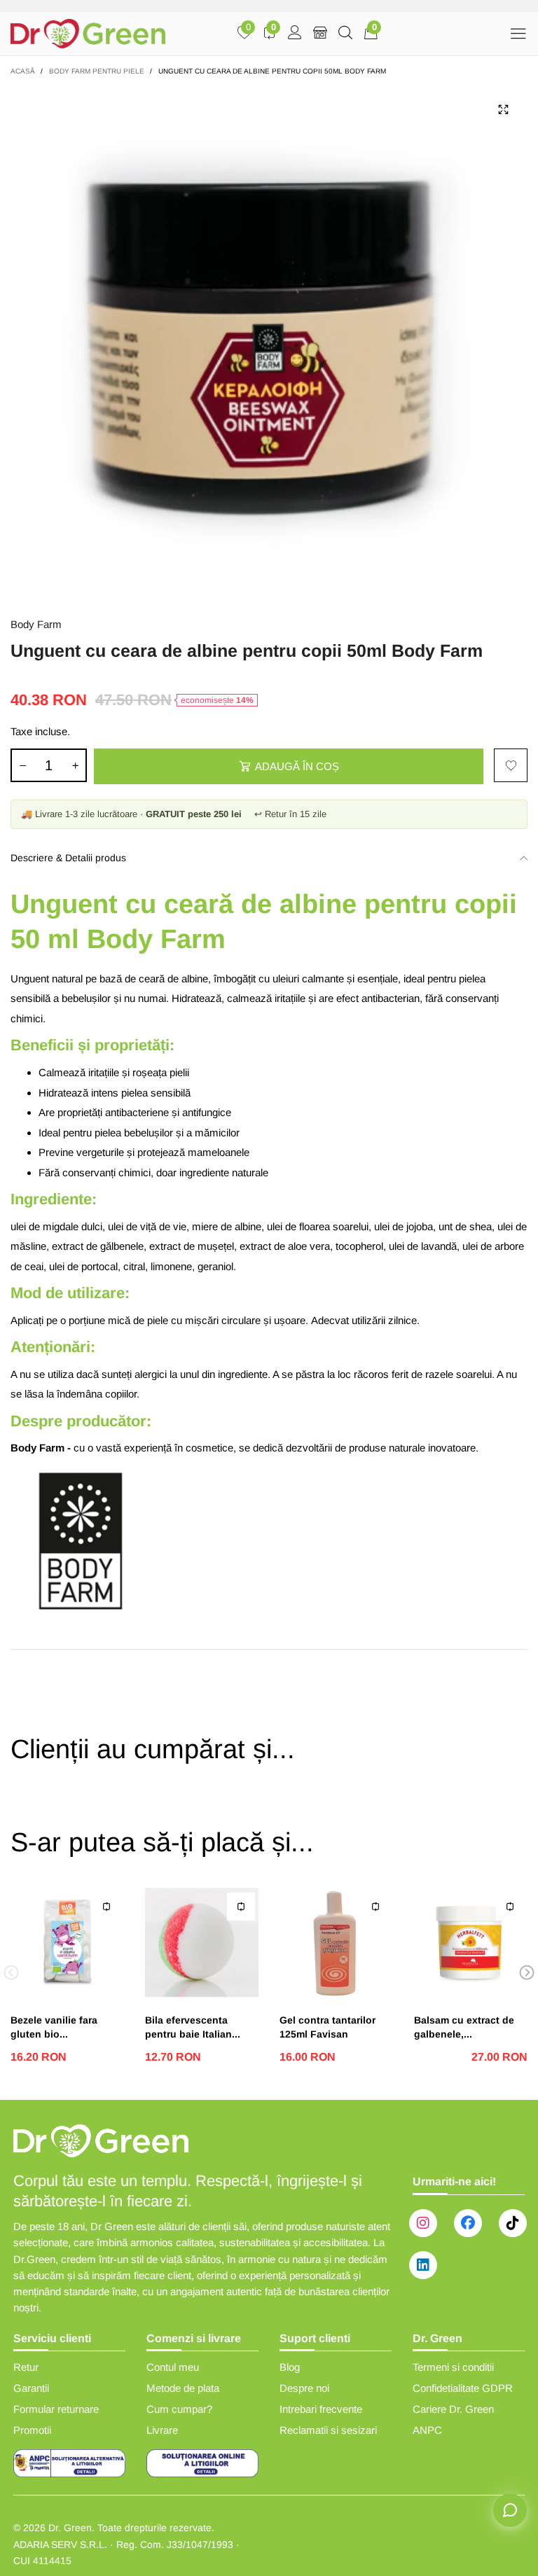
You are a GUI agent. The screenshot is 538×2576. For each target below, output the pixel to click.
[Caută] (345, 34)
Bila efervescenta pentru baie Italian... (193, 2027)
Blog (290, 2367)
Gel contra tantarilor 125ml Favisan (327, 2027)
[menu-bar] (518, 33)
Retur (26, 2367)
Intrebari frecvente (321, 2409)
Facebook (468, 2223)
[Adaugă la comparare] (106, 1907)
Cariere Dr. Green (453, 2409)
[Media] (503, 110)
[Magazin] (320, 34)
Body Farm (36, 624)
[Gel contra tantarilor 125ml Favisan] (336, 1942)
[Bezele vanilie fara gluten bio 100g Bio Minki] (67, 1942)
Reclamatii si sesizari (328, 2430)
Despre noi (304, 2388)
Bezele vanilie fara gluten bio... (54, 2027)
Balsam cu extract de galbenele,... (464, 2027)
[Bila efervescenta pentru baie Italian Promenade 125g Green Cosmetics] (202, 1942)
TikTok (513, 2223)
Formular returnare (56, 2409)
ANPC (427, 2430)
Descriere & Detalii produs (68, 858)
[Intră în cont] (295, 34)
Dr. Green (70, 2528)
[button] (22, 765)
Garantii (31, 2388)
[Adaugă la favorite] (511, 765)
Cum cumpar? (179, 2409)
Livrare (162, 2430)
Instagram (423, 2223)
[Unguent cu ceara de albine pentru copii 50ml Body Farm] (269, 344)
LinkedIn (423, 2265)
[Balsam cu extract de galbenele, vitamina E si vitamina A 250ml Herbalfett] (471, 1942)
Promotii (32, 2430)
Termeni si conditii (453, 2367)
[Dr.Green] (88, 34)
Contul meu (173, 2367)
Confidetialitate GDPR (463, 2388)
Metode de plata (183, 2388)
